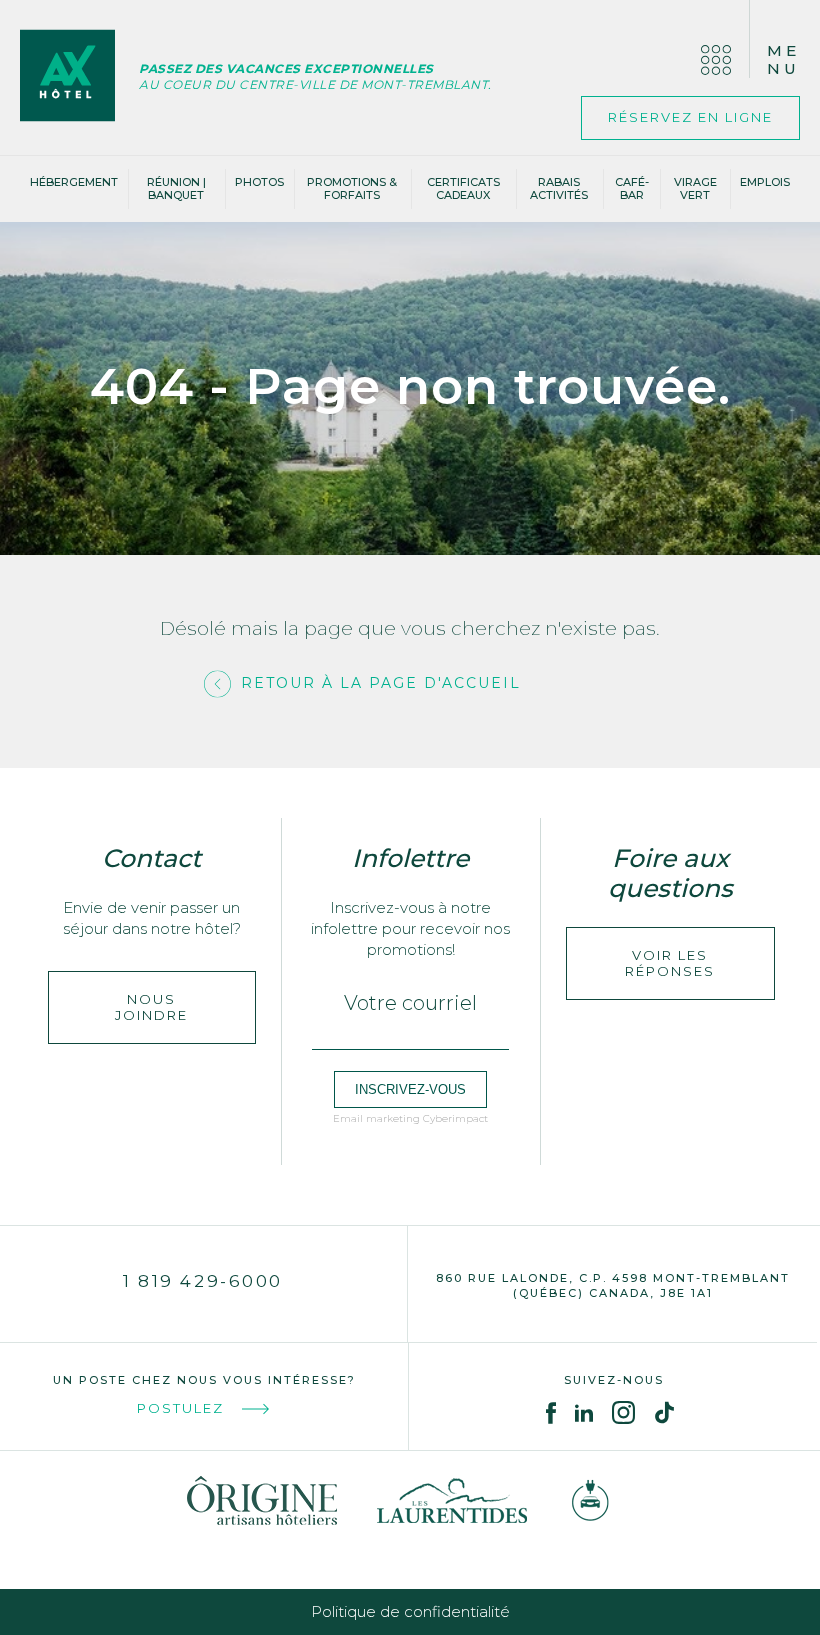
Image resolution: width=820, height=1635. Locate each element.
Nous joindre (151, 1007)
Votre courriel (410, 1003)
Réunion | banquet (176, 188)
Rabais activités (559, 188)
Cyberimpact (455, 1118)
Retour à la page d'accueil (381, 683)
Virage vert (695, 188)
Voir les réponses (670, 963)
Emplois (765, 182)
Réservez (690, 117)
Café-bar (632, 188)
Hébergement (74, 182)
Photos (259, 182)
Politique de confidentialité (410, 1611)
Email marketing (376, 1118)
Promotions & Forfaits (352, 188)
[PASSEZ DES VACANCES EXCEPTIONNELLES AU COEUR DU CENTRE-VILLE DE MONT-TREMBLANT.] (79, 77)
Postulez (180, 1408)
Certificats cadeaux (463, 188)
